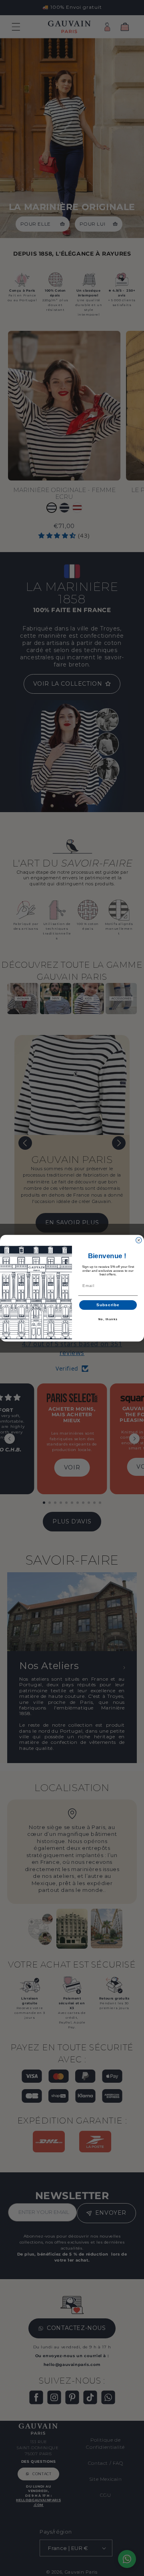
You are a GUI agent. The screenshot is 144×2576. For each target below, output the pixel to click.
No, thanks (108, 1319)
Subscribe (108, 1305)
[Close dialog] (139, 1240)
